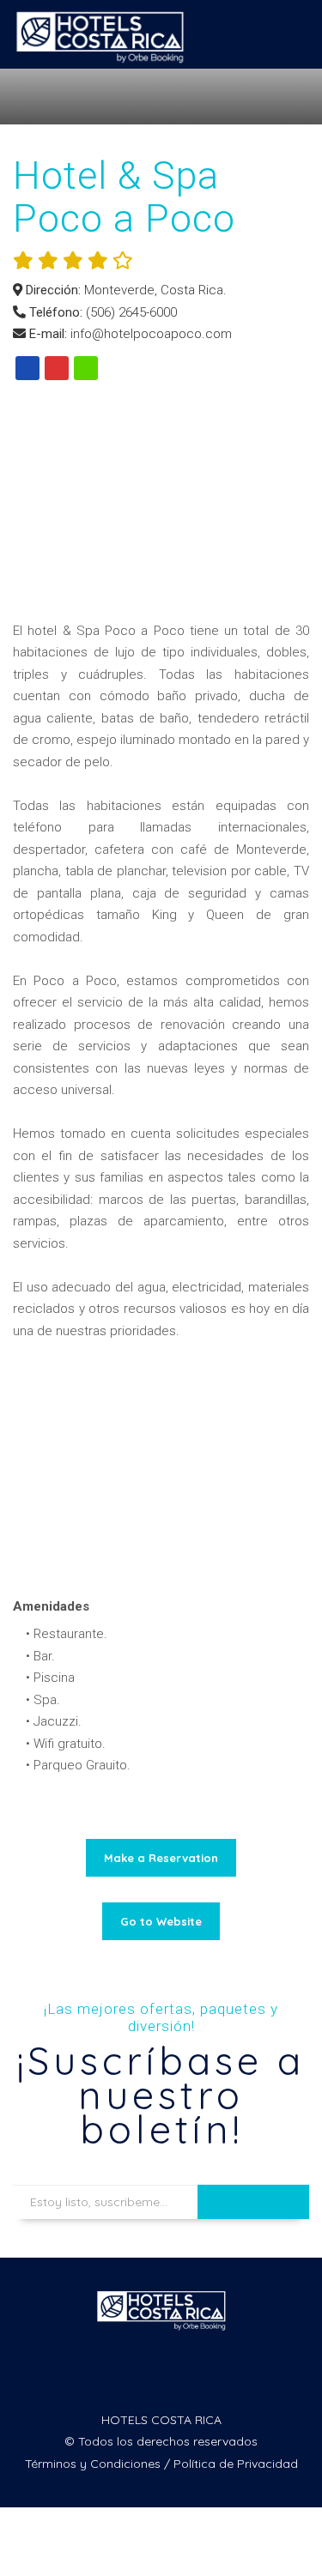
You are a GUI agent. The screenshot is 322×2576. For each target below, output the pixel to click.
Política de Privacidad (236, 2464)
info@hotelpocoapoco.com (151, 334)
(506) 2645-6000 (131, 312)
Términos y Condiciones (93, 2464)
